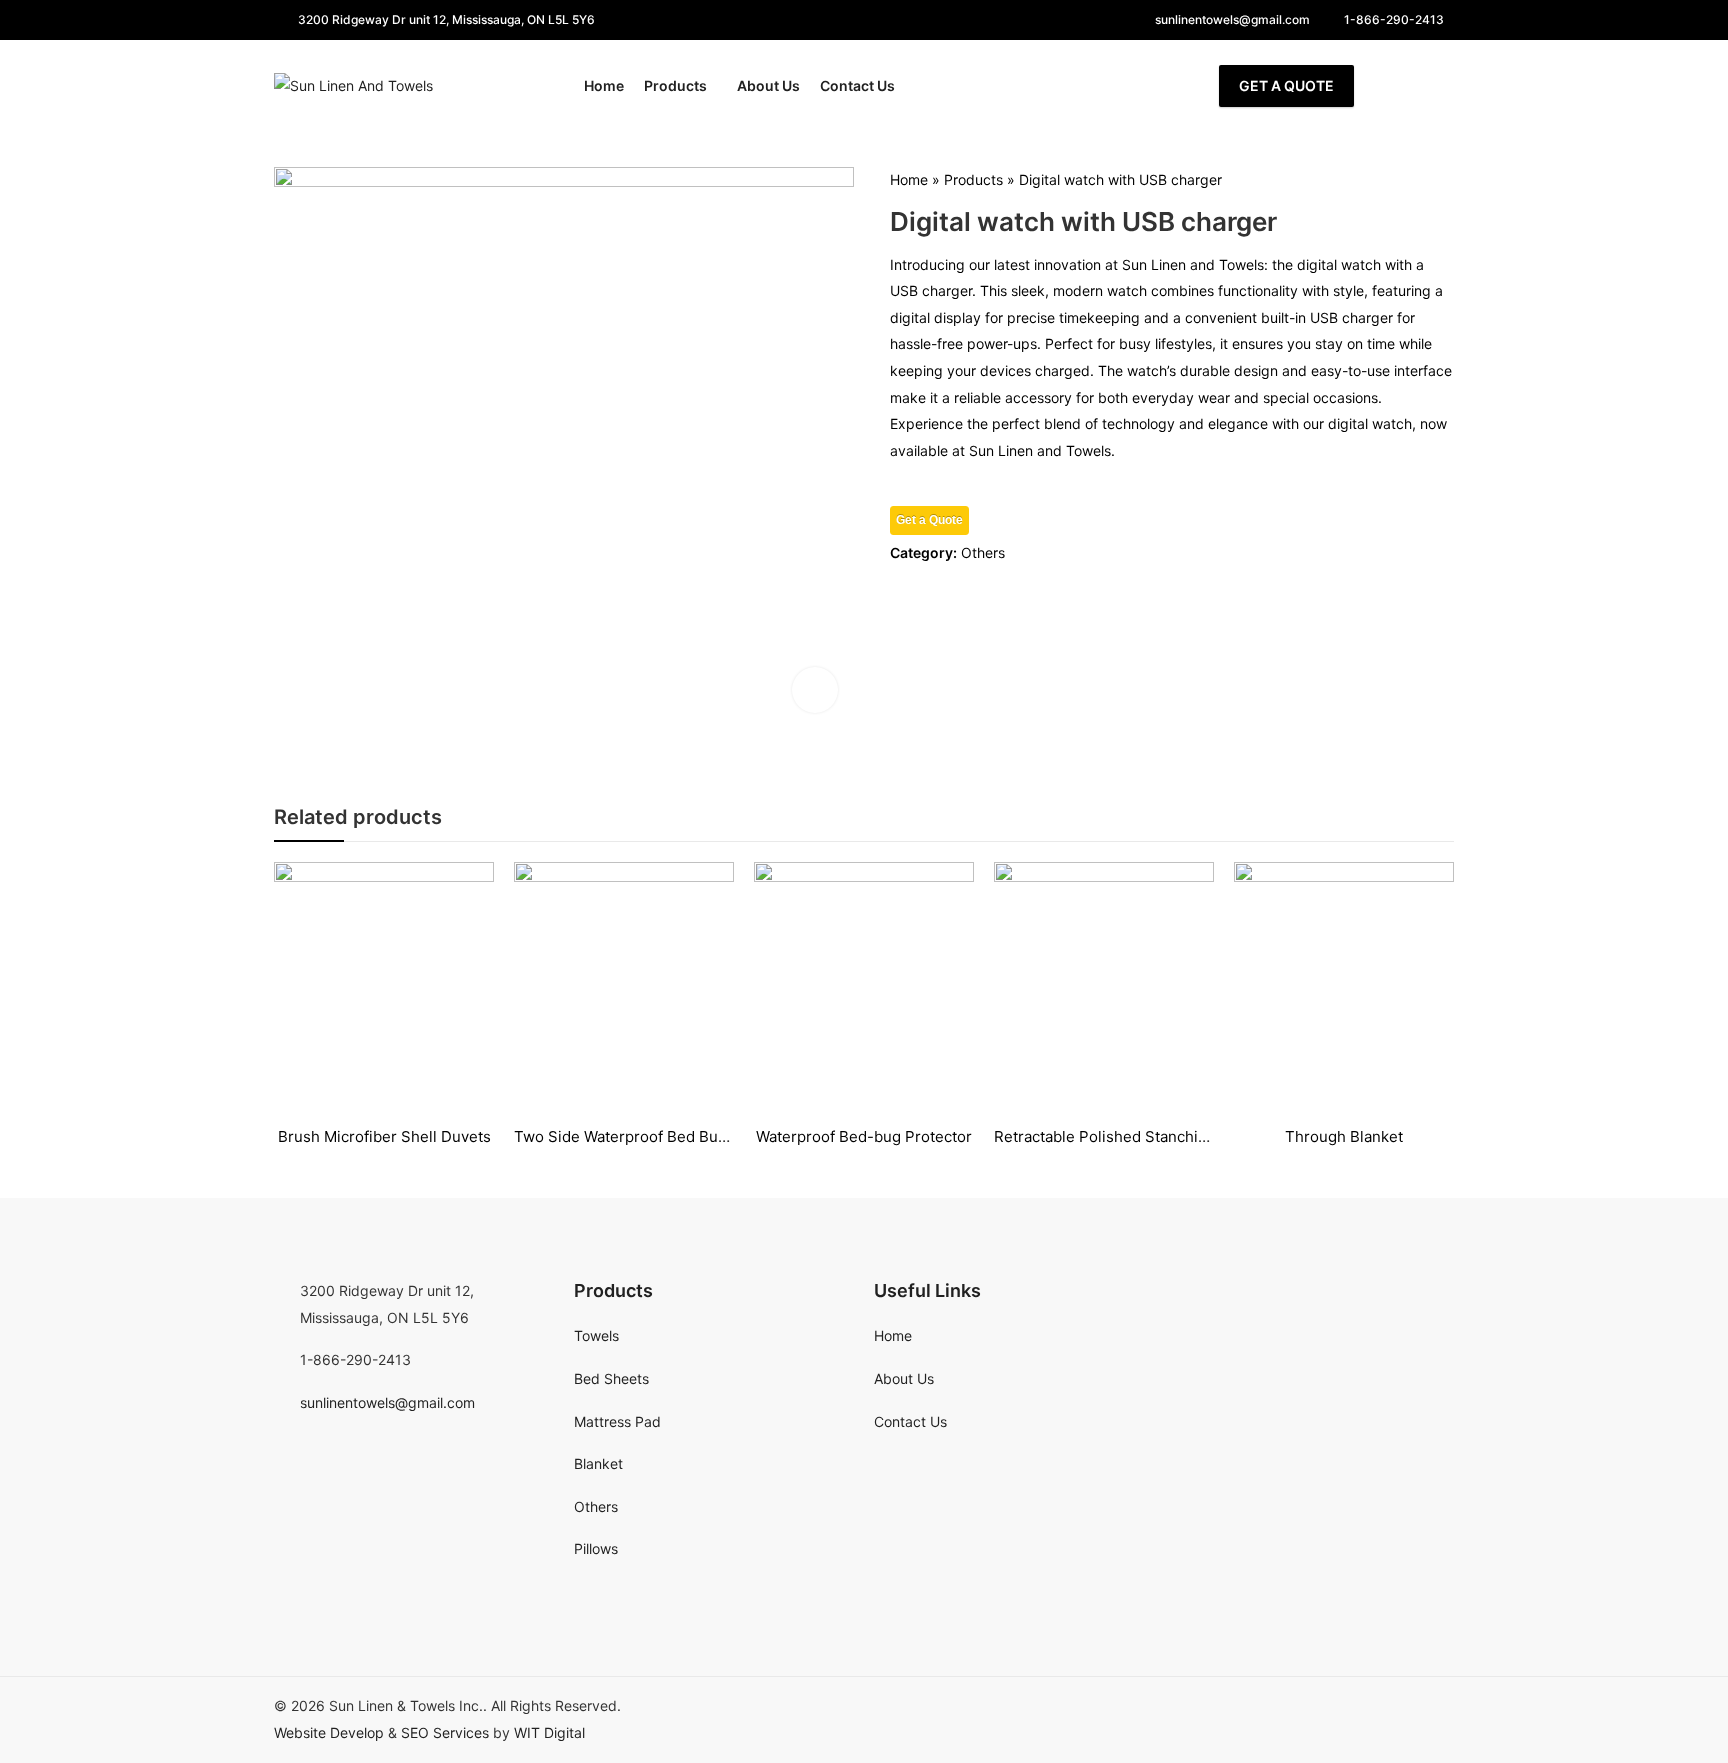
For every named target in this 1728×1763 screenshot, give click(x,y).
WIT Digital (549, 1732)
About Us (904, 1378)
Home (909, 179)
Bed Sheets (611, 1378)
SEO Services (445, 1732)
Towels (596, 1335)
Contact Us (910, 1421)
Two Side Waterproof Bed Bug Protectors (660, 1136)
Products (973, 179)
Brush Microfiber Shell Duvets (384, 1136)
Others (983, 552)
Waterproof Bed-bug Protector (864, 1136)
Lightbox (815, 690)
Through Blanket (1344, 1136)
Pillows (596, 1548)
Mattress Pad (617, 1421)
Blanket (598, 1463)
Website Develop (329, 1732)
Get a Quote (1286, 85)
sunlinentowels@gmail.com (387, 1402)
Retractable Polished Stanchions (1109, 1136)
